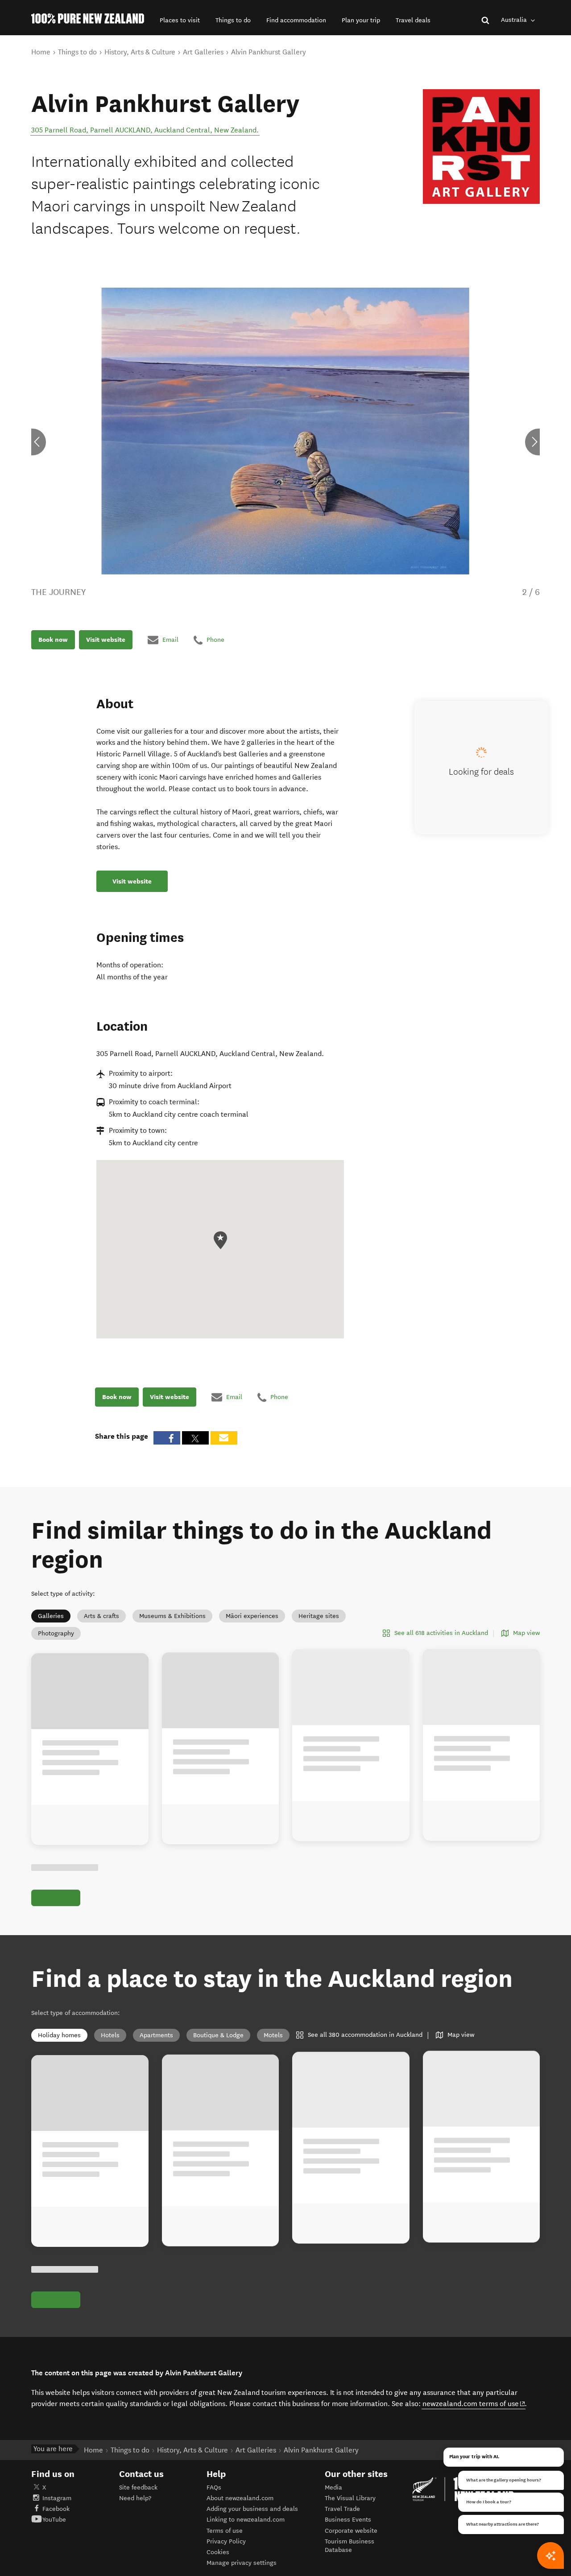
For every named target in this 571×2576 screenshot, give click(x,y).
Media (333, 2487)
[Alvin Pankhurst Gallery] (481, 147)
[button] (180, 20)
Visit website (106, 640)
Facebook (56, 2509)
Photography (56, 1633)
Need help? (135, 2498)
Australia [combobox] (515, 20)
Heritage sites (319, 1616)
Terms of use (225, 2531)
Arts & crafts (101, 1616)
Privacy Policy (226, 2541)
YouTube (54, 2520)
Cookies (218, 2552)
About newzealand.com (240, 2498)
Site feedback (138, 2487)
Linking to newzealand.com (246, 2520)
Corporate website (351, 2531)
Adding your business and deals (252, 2509)
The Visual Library (350, 2498)
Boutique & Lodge (218, 2035)
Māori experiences (252, 1616)
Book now (53, 640)
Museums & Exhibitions (172, 1616)
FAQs (214, 2487)
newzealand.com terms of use (474, 2403)
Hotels (110, 2035)
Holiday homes (59, 2035)
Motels (273, 2035)
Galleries (51, 1616)
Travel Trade (342, 2509)
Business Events (348, 2520)
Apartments (156, 2035)
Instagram (57, 2498)
